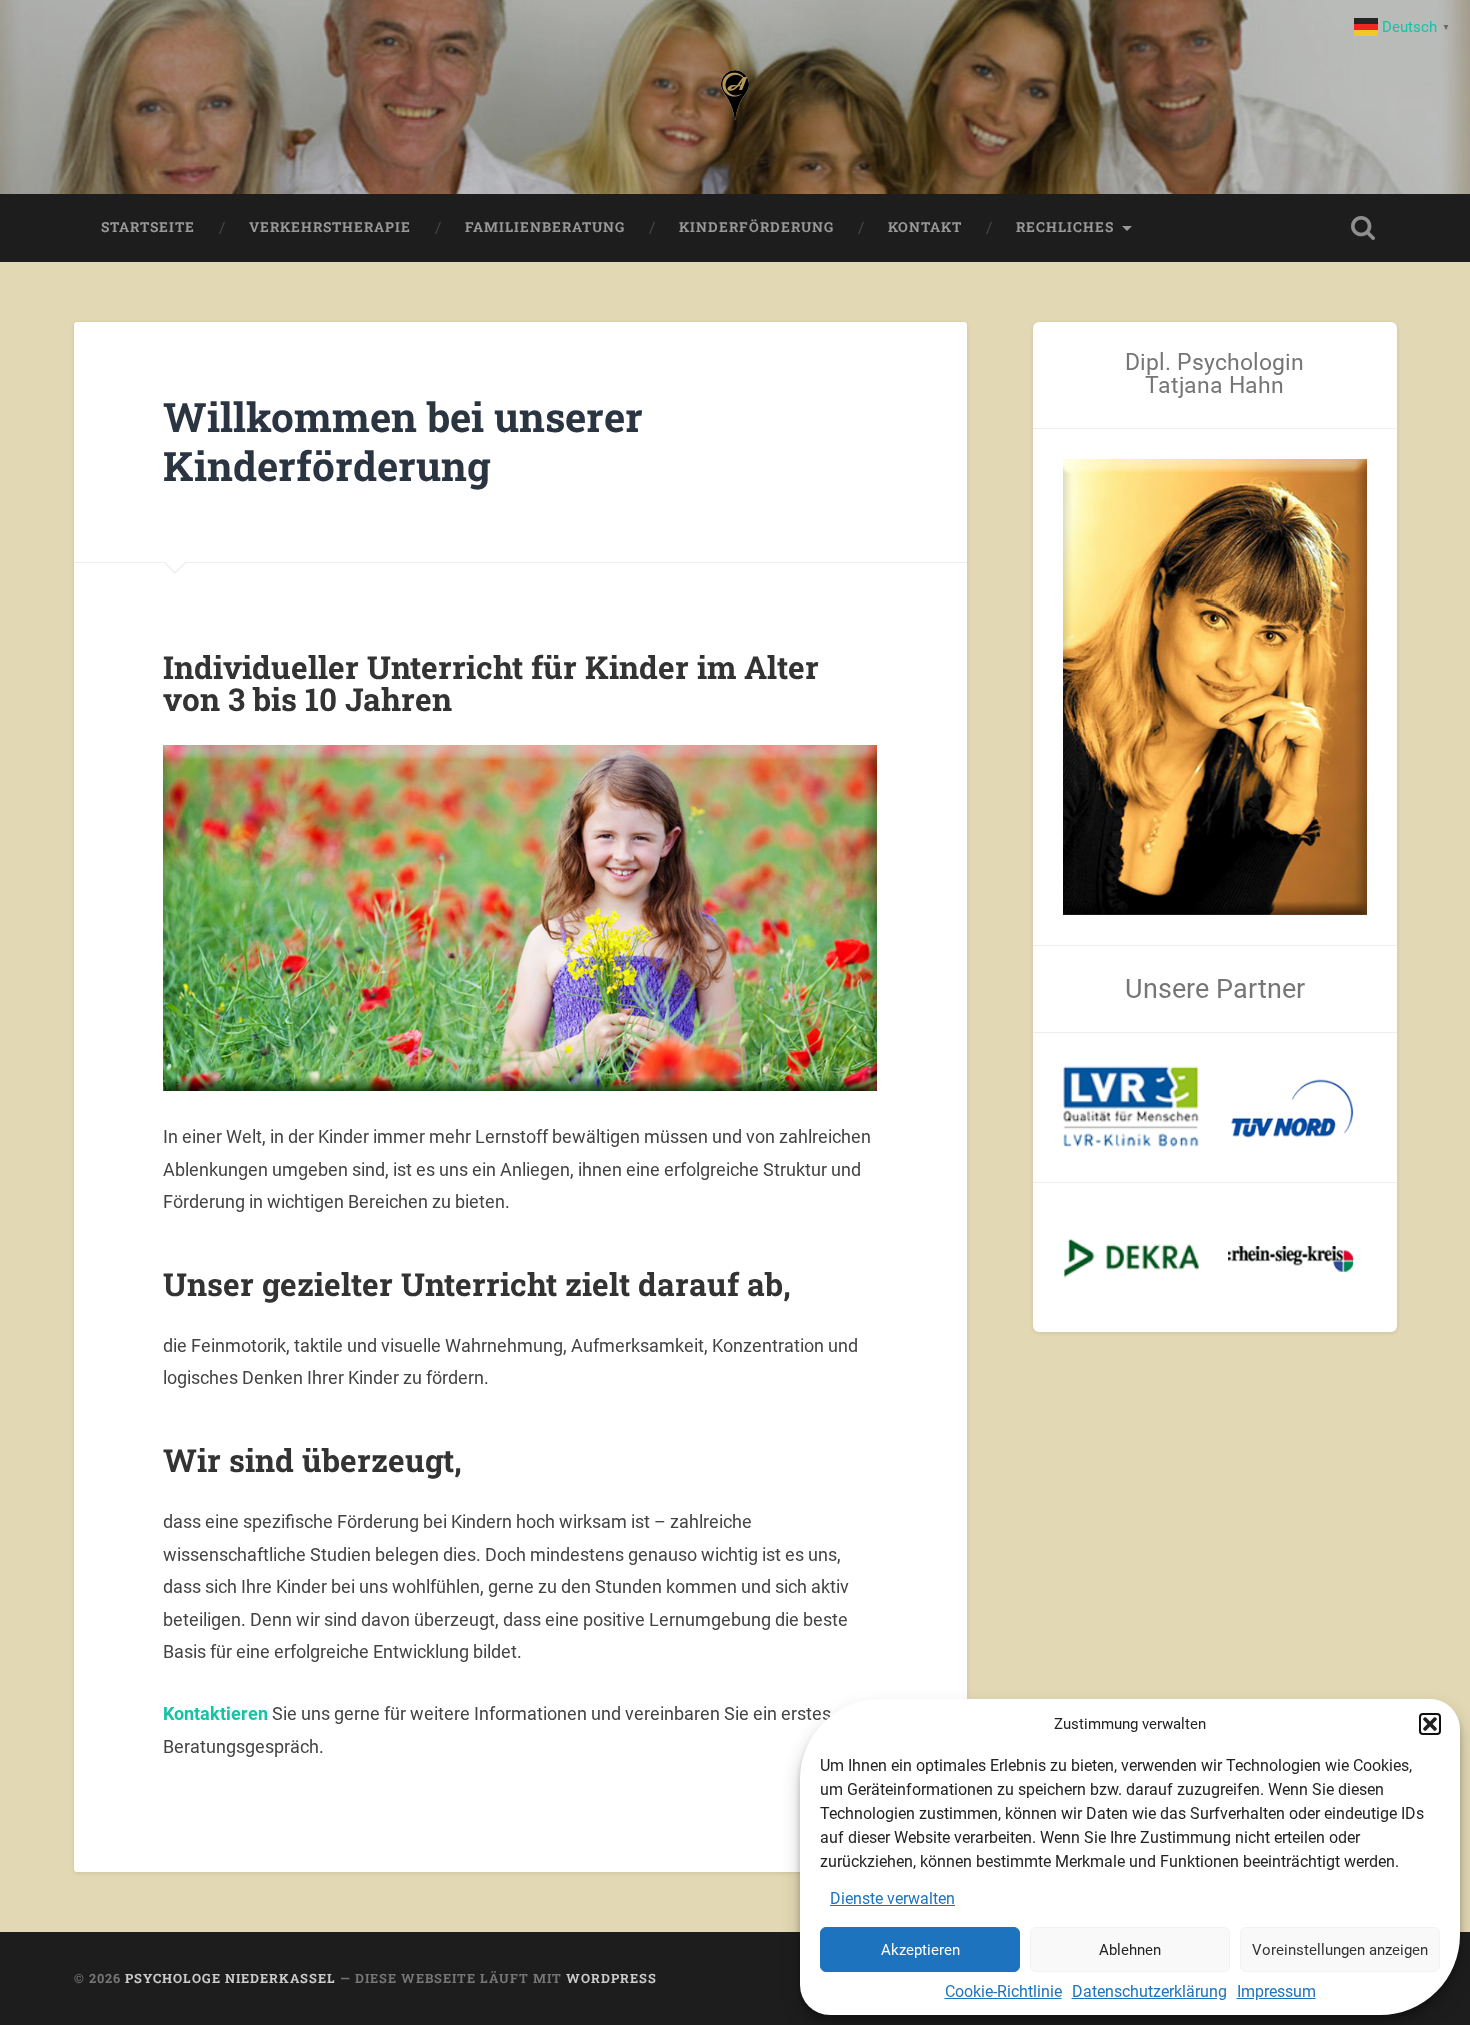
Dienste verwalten (892, 1898)
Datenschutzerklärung (1149, 1991)
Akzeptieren (920, 1950)
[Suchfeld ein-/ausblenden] (1363, 228)
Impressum (1276, 1991)
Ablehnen (1130, 1950)
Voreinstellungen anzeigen (1340, 1950)
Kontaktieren (215, 1713)
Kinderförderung (756, 227)
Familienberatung (545, 227)
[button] (1430, 1724)
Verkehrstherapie (330, 227)
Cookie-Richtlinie (1003, 1991)
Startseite (148, 227)
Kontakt (925, 227)
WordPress (611, 1978)
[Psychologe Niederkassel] (735, 97)
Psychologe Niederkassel (230, 1978)
